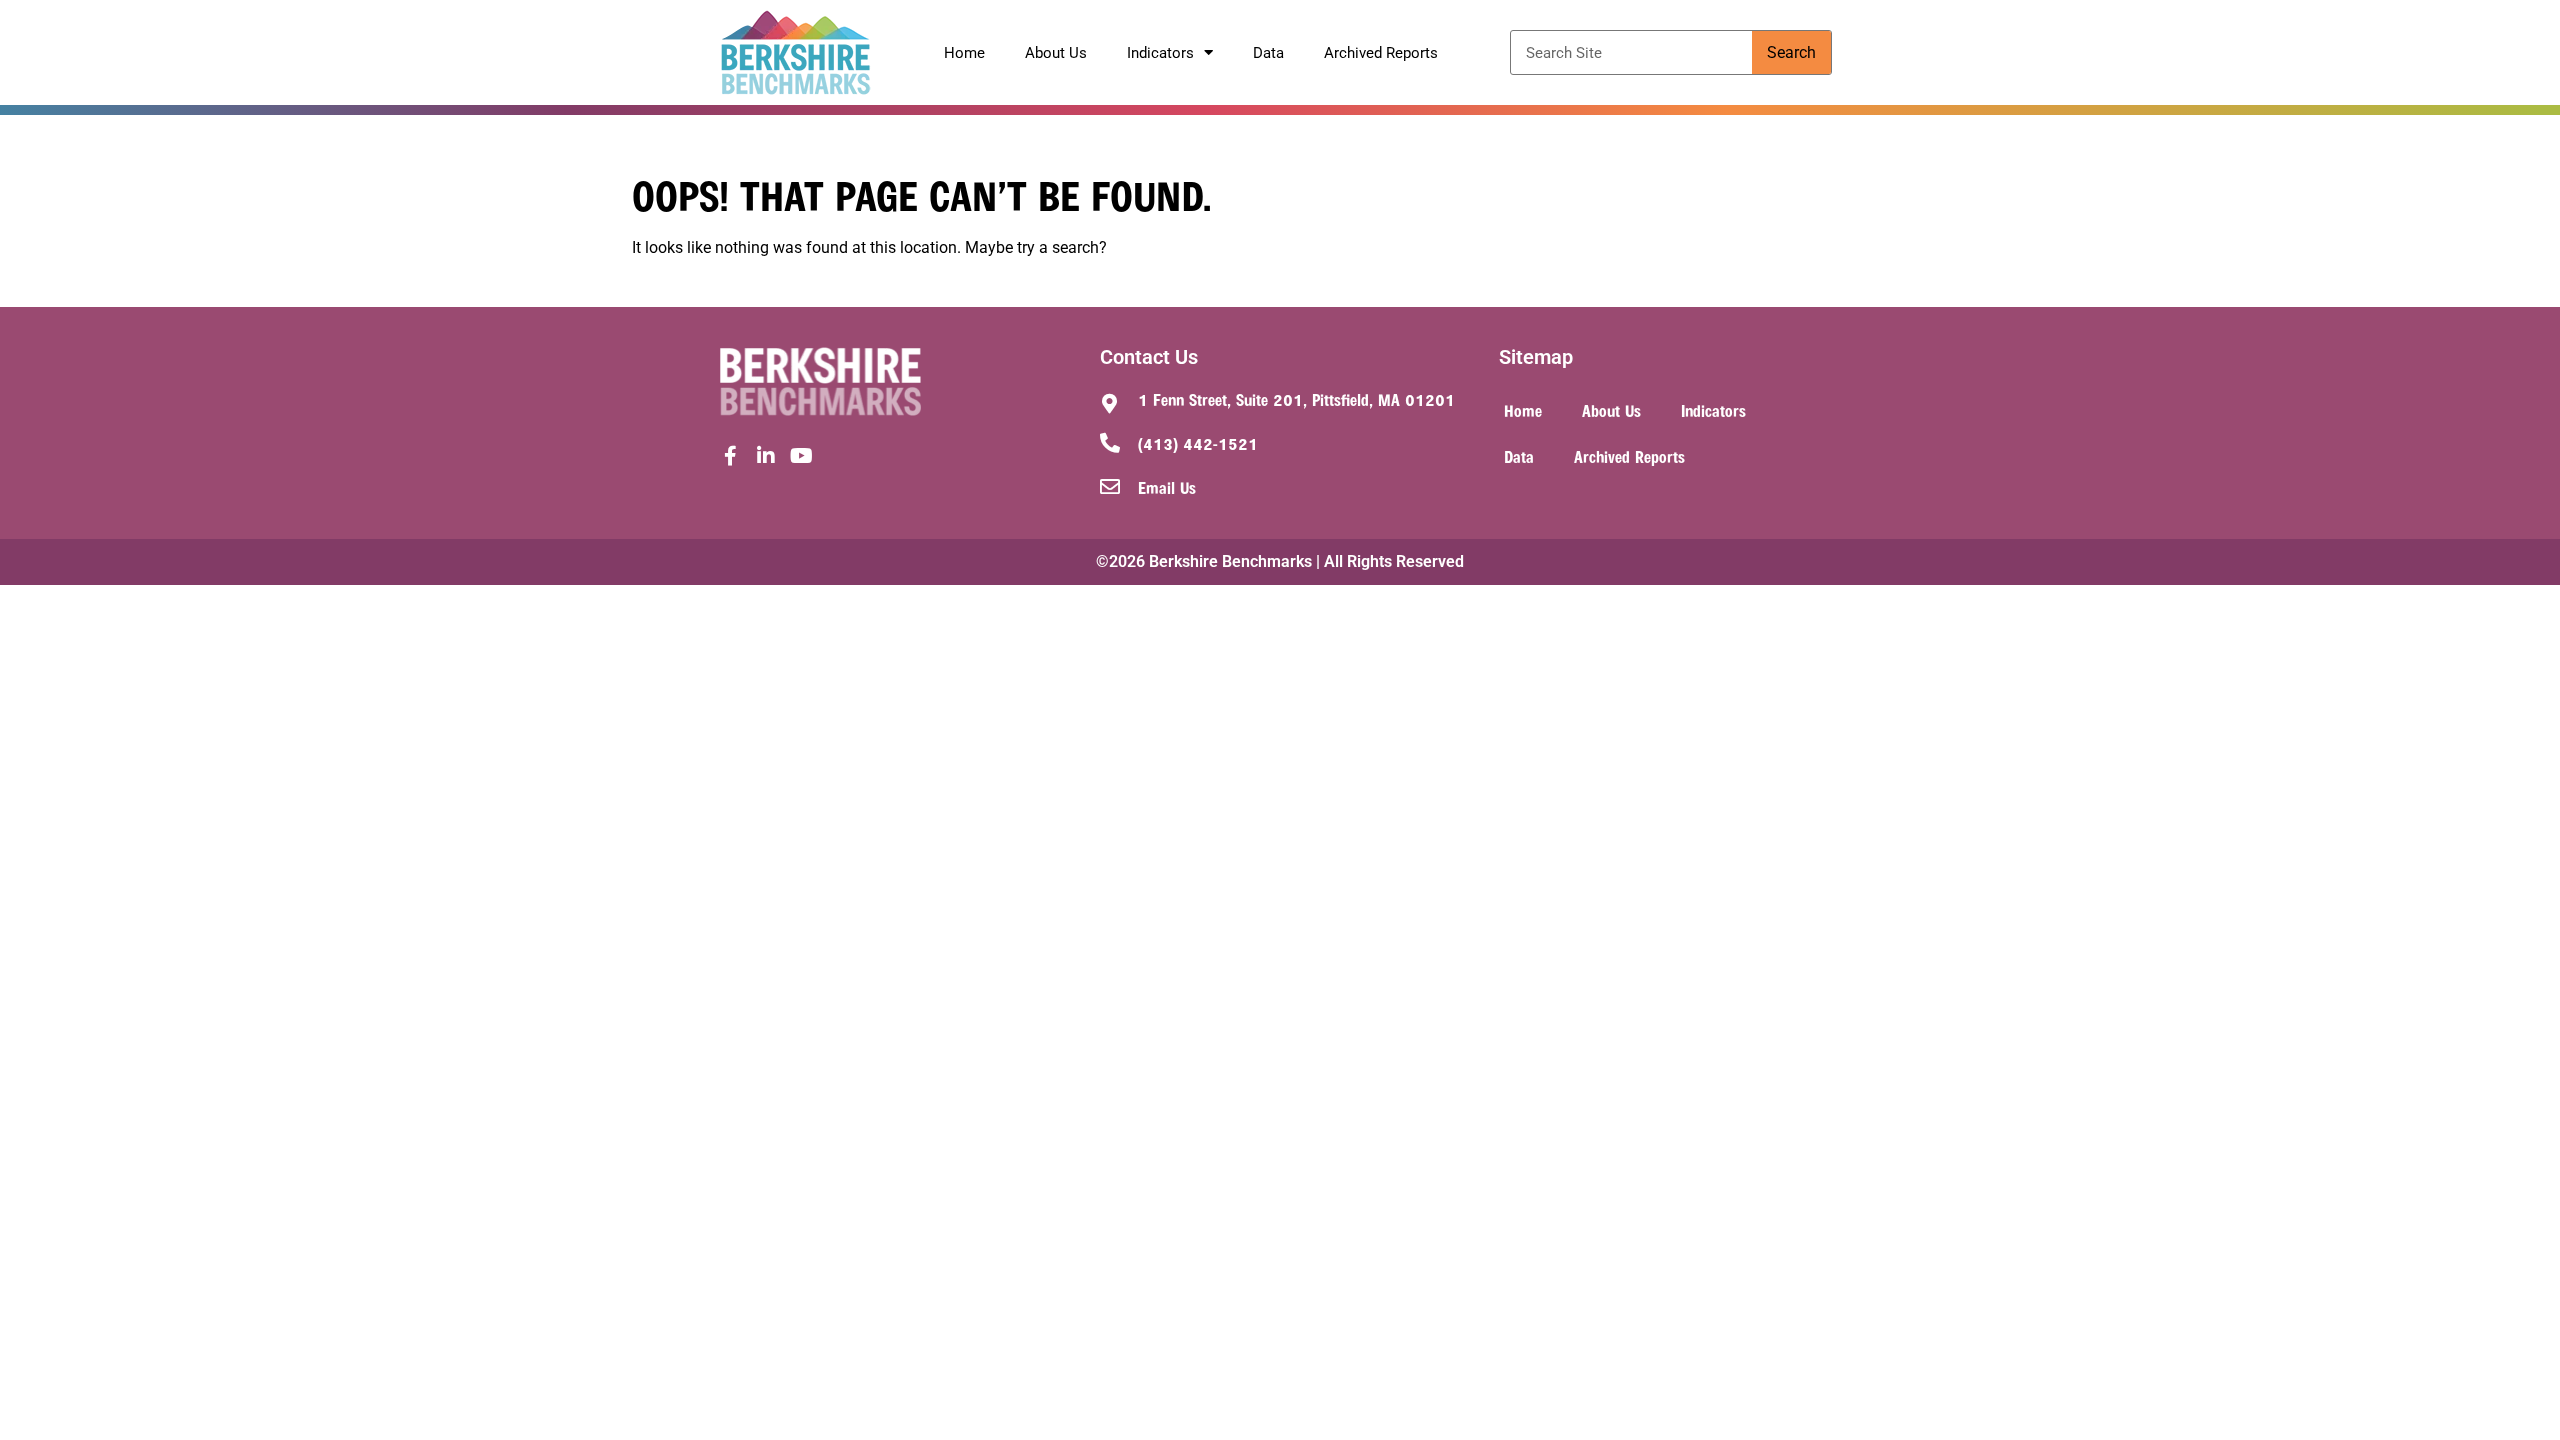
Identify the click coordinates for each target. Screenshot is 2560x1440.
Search (1791, 52)
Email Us (1167, 487)
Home (964, 53)
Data (1268, 53)
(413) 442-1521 (1198, 443)
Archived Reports (1381, 53)
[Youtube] (802, 456)
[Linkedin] (766, 456)
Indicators (1160, 53)
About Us (1056, 53)
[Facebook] (730, 456)
